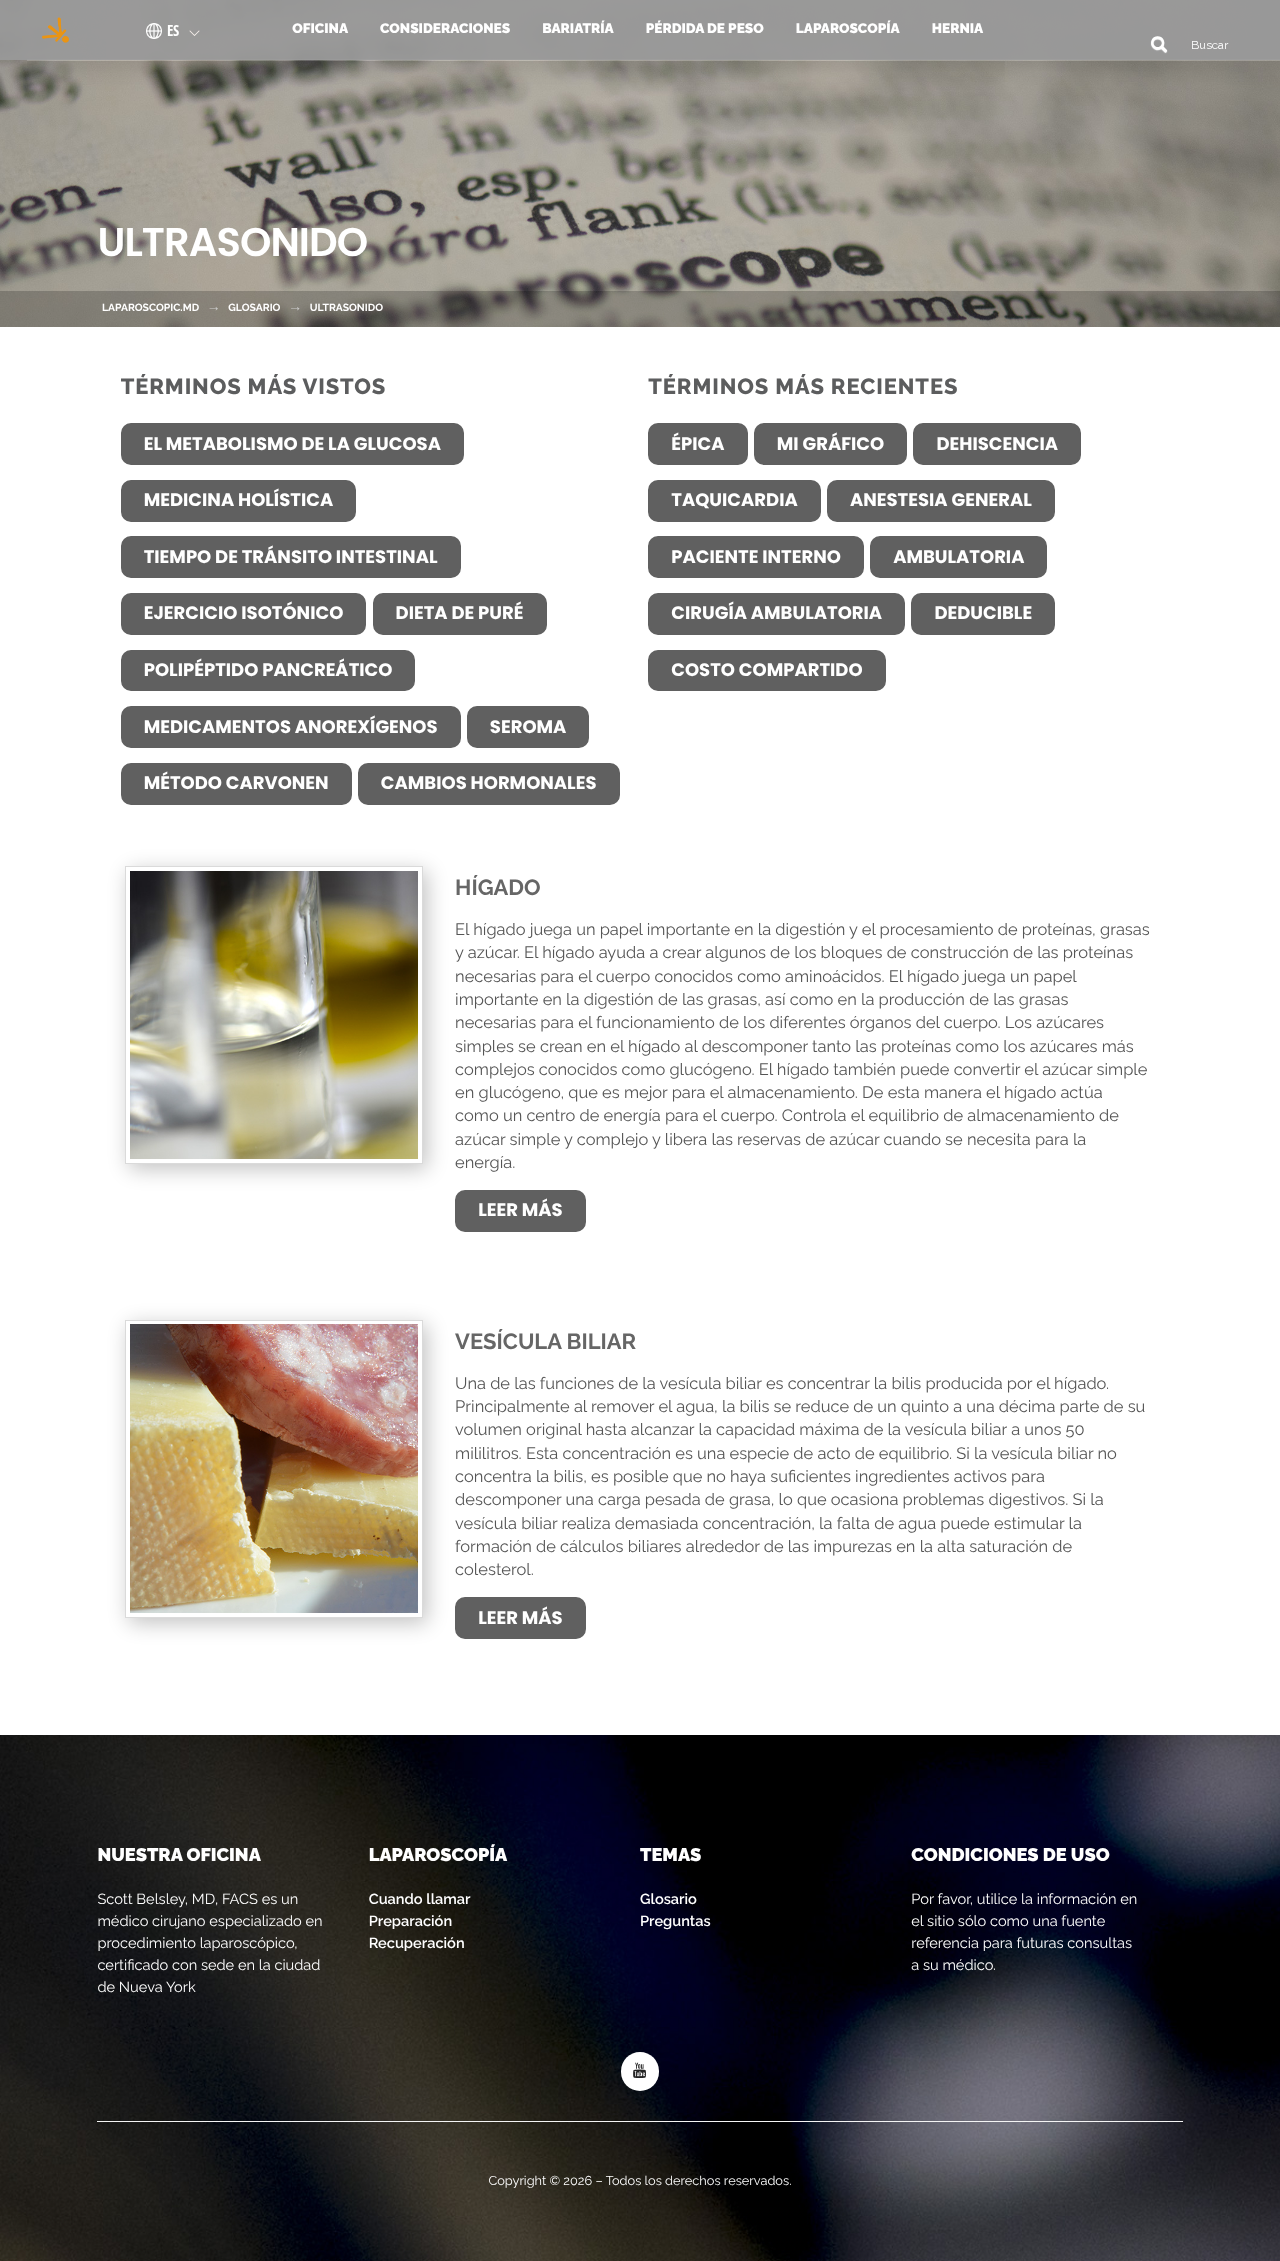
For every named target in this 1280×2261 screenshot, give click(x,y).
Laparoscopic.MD (150, 308)
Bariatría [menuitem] (578, 29)
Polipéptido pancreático (268, 670)
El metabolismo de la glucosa (292, 444)
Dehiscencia (997, 444)
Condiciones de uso (1010, 1855)
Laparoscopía (438, 1855)
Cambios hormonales (489, 783)
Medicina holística (239, 500)
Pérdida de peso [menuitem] (705, 29)
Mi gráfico (830, 444)
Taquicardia (734, 500)
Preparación (410, 1921)
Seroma (528, 727)
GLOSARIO (254, 308)
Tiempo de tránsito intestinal (291, 557)
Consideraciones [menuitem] (445, 29)
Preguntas (675, 1921)
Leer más (520, 1210)
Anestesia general (941, 500)
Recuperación (417, 1943)
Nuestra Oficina (178, 1855)
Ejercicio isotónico (244, 613)
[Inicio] (49, 30)
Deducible (983, 613)
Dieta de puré (460, 613)
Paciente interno (756, 557)
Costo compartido (766, 670)
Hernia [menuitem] (958, 29)
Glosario (668, 1899)
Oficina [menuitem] (320, 29)
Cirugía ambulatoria (776, 613)
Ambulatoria (958, 557)
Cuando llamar (420, 1899)
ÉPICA (697, 444)
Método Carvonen (236, 783)
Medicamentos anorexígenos (291, 727)
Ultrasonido (346, 308)
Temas (670, 1855)
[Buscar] (1151, 44)
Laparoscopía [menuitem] (848, 29)
